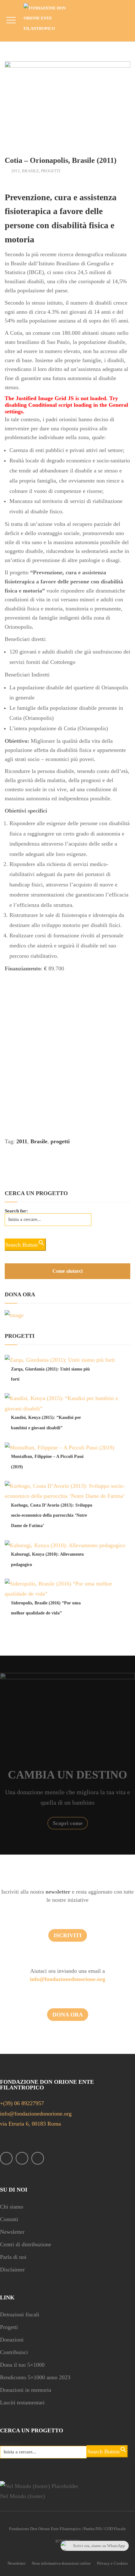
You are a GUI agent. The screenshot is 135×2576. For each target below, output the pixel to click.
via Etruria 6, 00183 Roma (30, 2124)
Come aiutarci (67, 1271)
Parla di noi (13, 2257)
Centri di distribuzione (26, 2244)
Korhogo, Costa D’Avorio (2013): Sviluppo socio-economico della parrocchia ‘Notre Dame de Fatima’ (52, 1515)
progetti (60, 1141)
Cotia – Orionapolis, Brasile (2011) (61, 160)
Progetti (51, 171)
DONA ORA (68, 2015)
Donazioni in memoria (26, 2390)
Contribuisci (14, 2352)
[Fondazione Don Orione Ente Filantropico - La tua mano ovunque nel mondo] (49, 18)
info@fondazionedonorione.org (67, 1979)
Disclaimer (12, 2270)
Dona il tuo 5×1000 (22, 2365)
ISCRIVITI (68, 1935)
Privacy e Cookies (112, 2563)
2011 (16, 171)
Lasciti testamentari (22, 2402)
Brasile (30, 171)
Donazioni (12, 2340)
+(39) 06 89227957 (22, 2103)
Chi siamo (12, 2207)
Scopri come (68, 1823)
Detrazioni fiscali (20, 2314)
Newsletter (12, 2232)
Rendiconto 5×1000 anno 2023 (35, 2377)
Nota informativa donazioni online (61, 2563)
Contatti (9, 2219)
